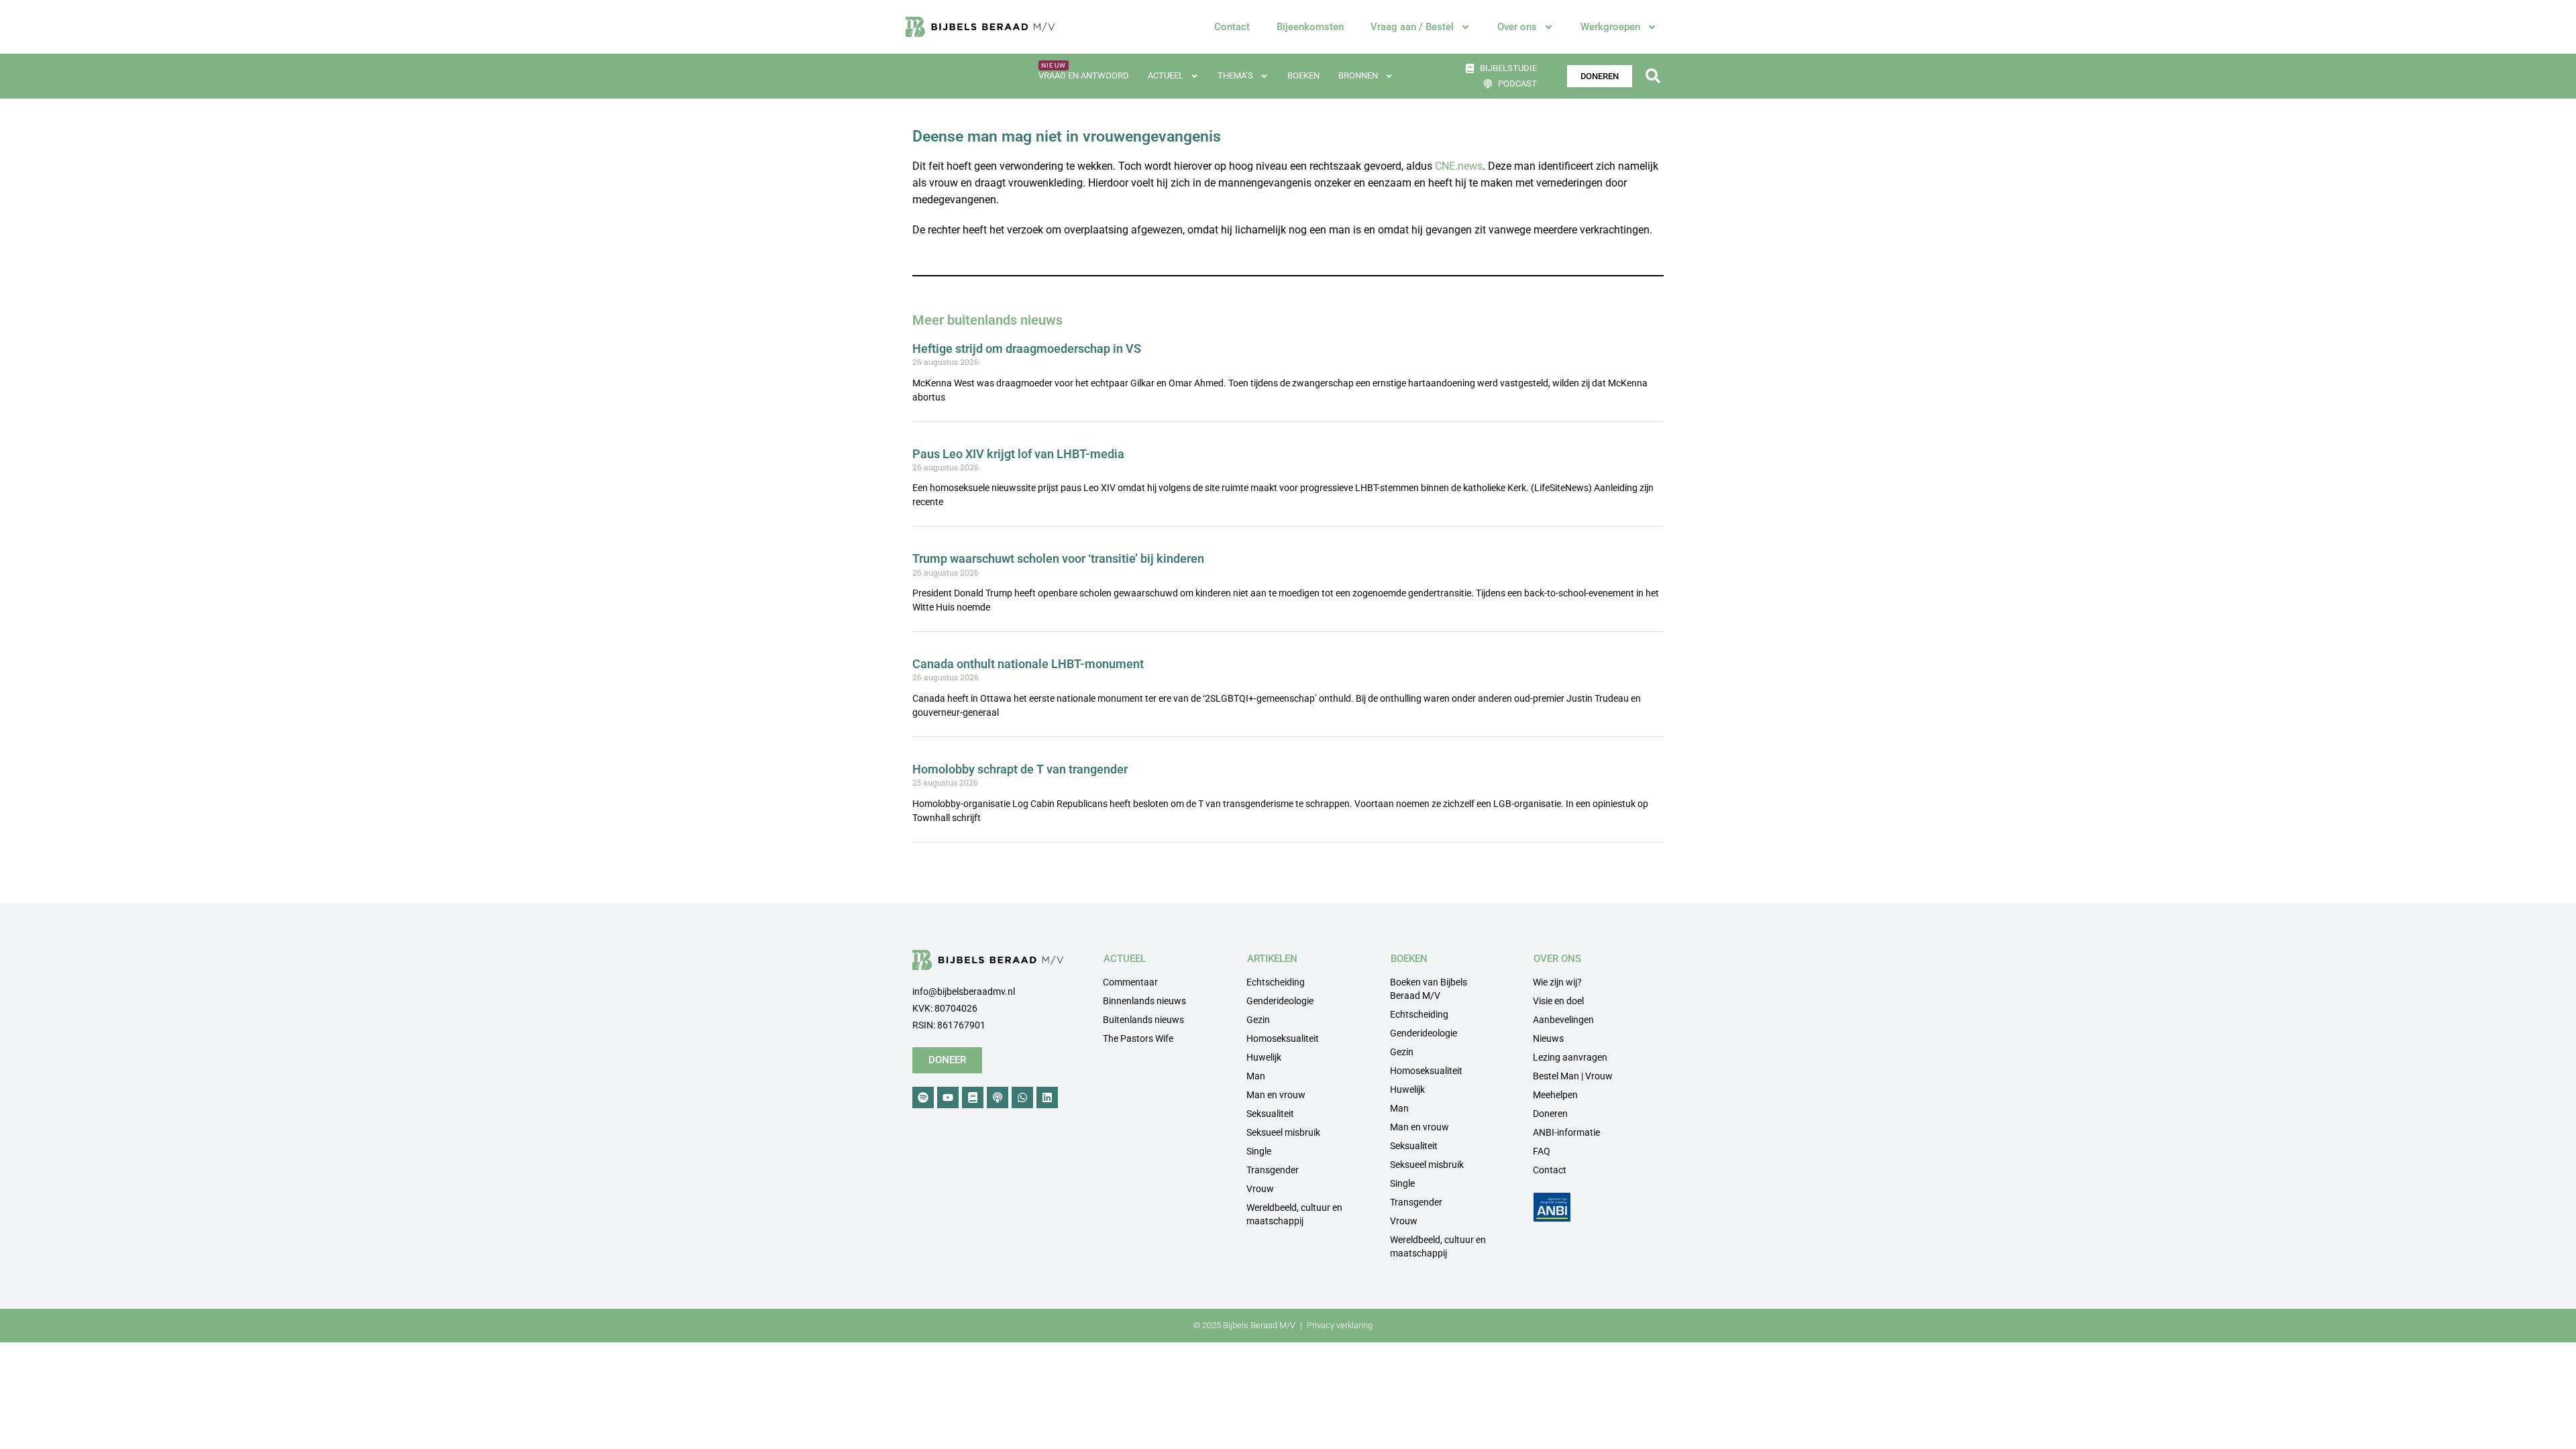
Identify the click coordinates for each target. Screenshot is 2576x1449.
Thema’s (1235, 75)
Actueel (1166, 75)
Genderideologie (1280, 1001)
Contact (1232, 27)
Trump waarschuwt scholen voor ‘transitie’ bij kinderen (1058, 558)
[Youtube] (948, 1097)
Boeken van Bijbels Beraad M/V (1429, 989)
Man (1256, 1076)
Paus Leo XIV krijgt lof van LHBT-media (1018, 454)
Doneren (1550, 1114)
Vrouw (1260, 1189)
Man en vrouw (1276, 1095)
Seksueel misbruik (1283, 1132)
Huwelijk (1264, 1057)
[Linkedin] (1047, 1097)
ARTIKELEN (1272, 959)
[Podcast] (998, 1097)
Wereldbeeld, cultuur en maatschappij (1294, 1214)
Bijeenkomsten (1310, 27)
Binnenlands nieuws (1144, 1001)
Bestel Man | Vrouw (1573, 1076)
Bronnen (1358, 75)
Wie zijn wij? (1557, 982)
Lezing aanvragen (1570, 1057)
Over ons (1517, 27)
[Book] (973, 1097)
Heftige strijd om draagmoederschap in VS (1027, 348)
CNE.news (1459, 166)
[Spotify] (923, 1097)
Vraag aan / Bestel (1412, 27)
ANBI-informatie (1566, 1132)
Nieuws (1548, 1038)
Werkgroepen (1610, 27)
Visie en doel (1558, 1001)
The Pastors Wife (1138, 1038)
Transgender (1273, 1170)
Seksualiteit (1270, 1114)
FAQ (1542, 1151)
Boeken (1303, 75)
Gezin (1258, 1020)
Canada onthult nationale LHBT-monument (1028, 664)
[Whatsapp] (1022, 1097)
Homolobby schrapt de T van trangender (1020, 769)
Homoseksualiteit (1283, 1038)
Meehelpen (1555, 1095)
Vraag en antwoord (1084, 75)
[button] (1653, 76)
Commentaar (1130, 982)
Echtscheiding (1276, 982)
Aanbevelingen (1563, 1020)
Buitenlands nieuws (1143, 1020)
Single (1259, 1151)
